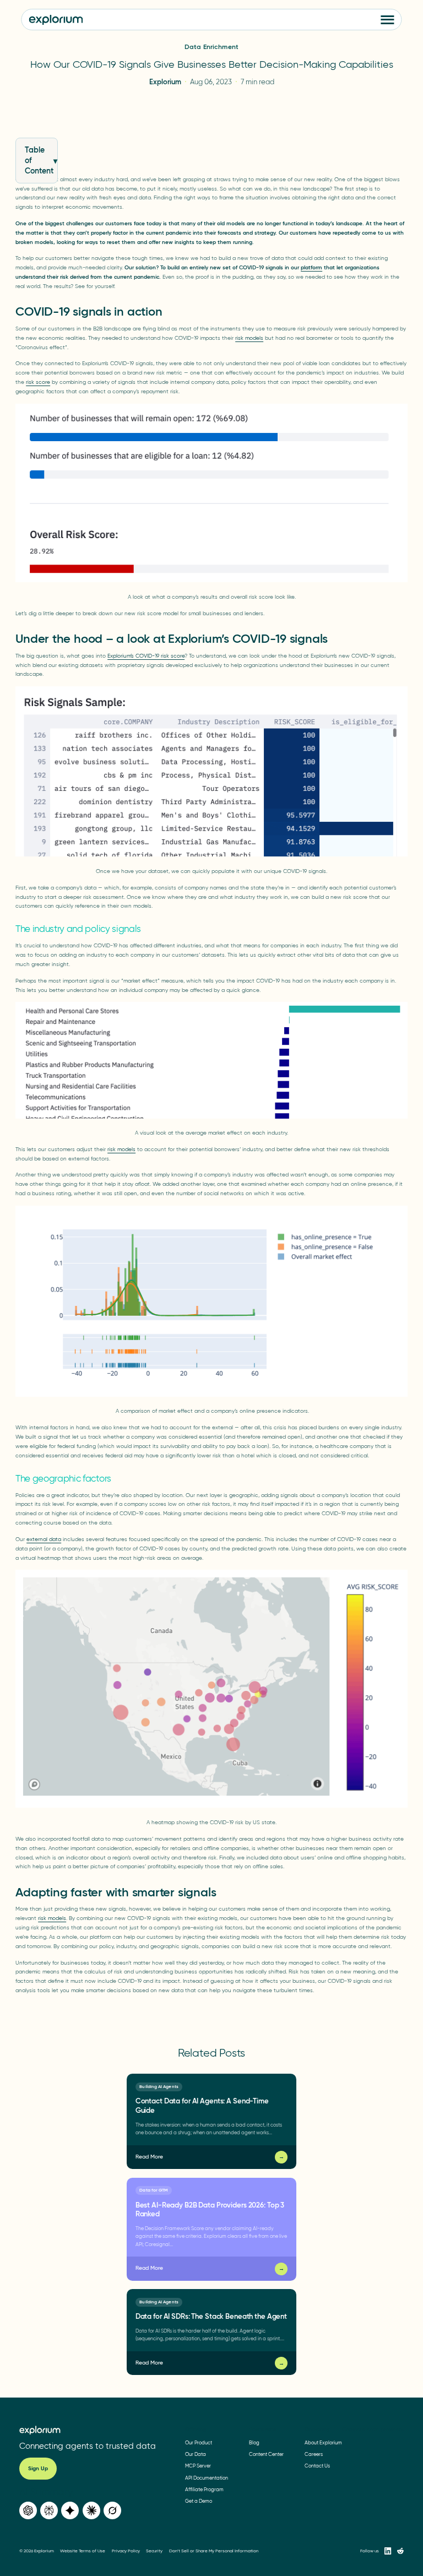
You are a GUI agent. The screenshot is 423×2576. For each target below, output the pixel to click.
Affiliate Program (204, 2489)
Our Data (196, 2454)
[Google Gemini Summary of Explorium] (70, 2511)
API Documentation (207, 2478)
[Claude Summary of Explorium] (91, 2511)
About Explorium (323, 2442)
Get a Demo (199, 2501)
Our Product (199, 2442)
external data (44, 1539)
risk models (249, 338)
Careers (314, 2454)
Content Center (266, 2454)
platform (311, 267)
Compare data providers (373, 2430)
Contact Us (317, 2466)
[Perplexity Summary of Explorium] (49, 2511)
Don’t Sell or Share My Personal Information (214, 2551)
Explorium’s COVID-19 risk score (146, 656)
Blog (254, 2442)
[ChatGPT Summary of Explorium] (28, 2511)
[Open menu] (388, 20)
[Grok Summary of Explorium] (112, 2511)
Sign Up (38, 2469)
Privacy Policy (126, 2551)
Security (154, 2551)
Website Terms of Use (83, 2551)
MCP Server (198, 2466)
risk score (38, 382)
